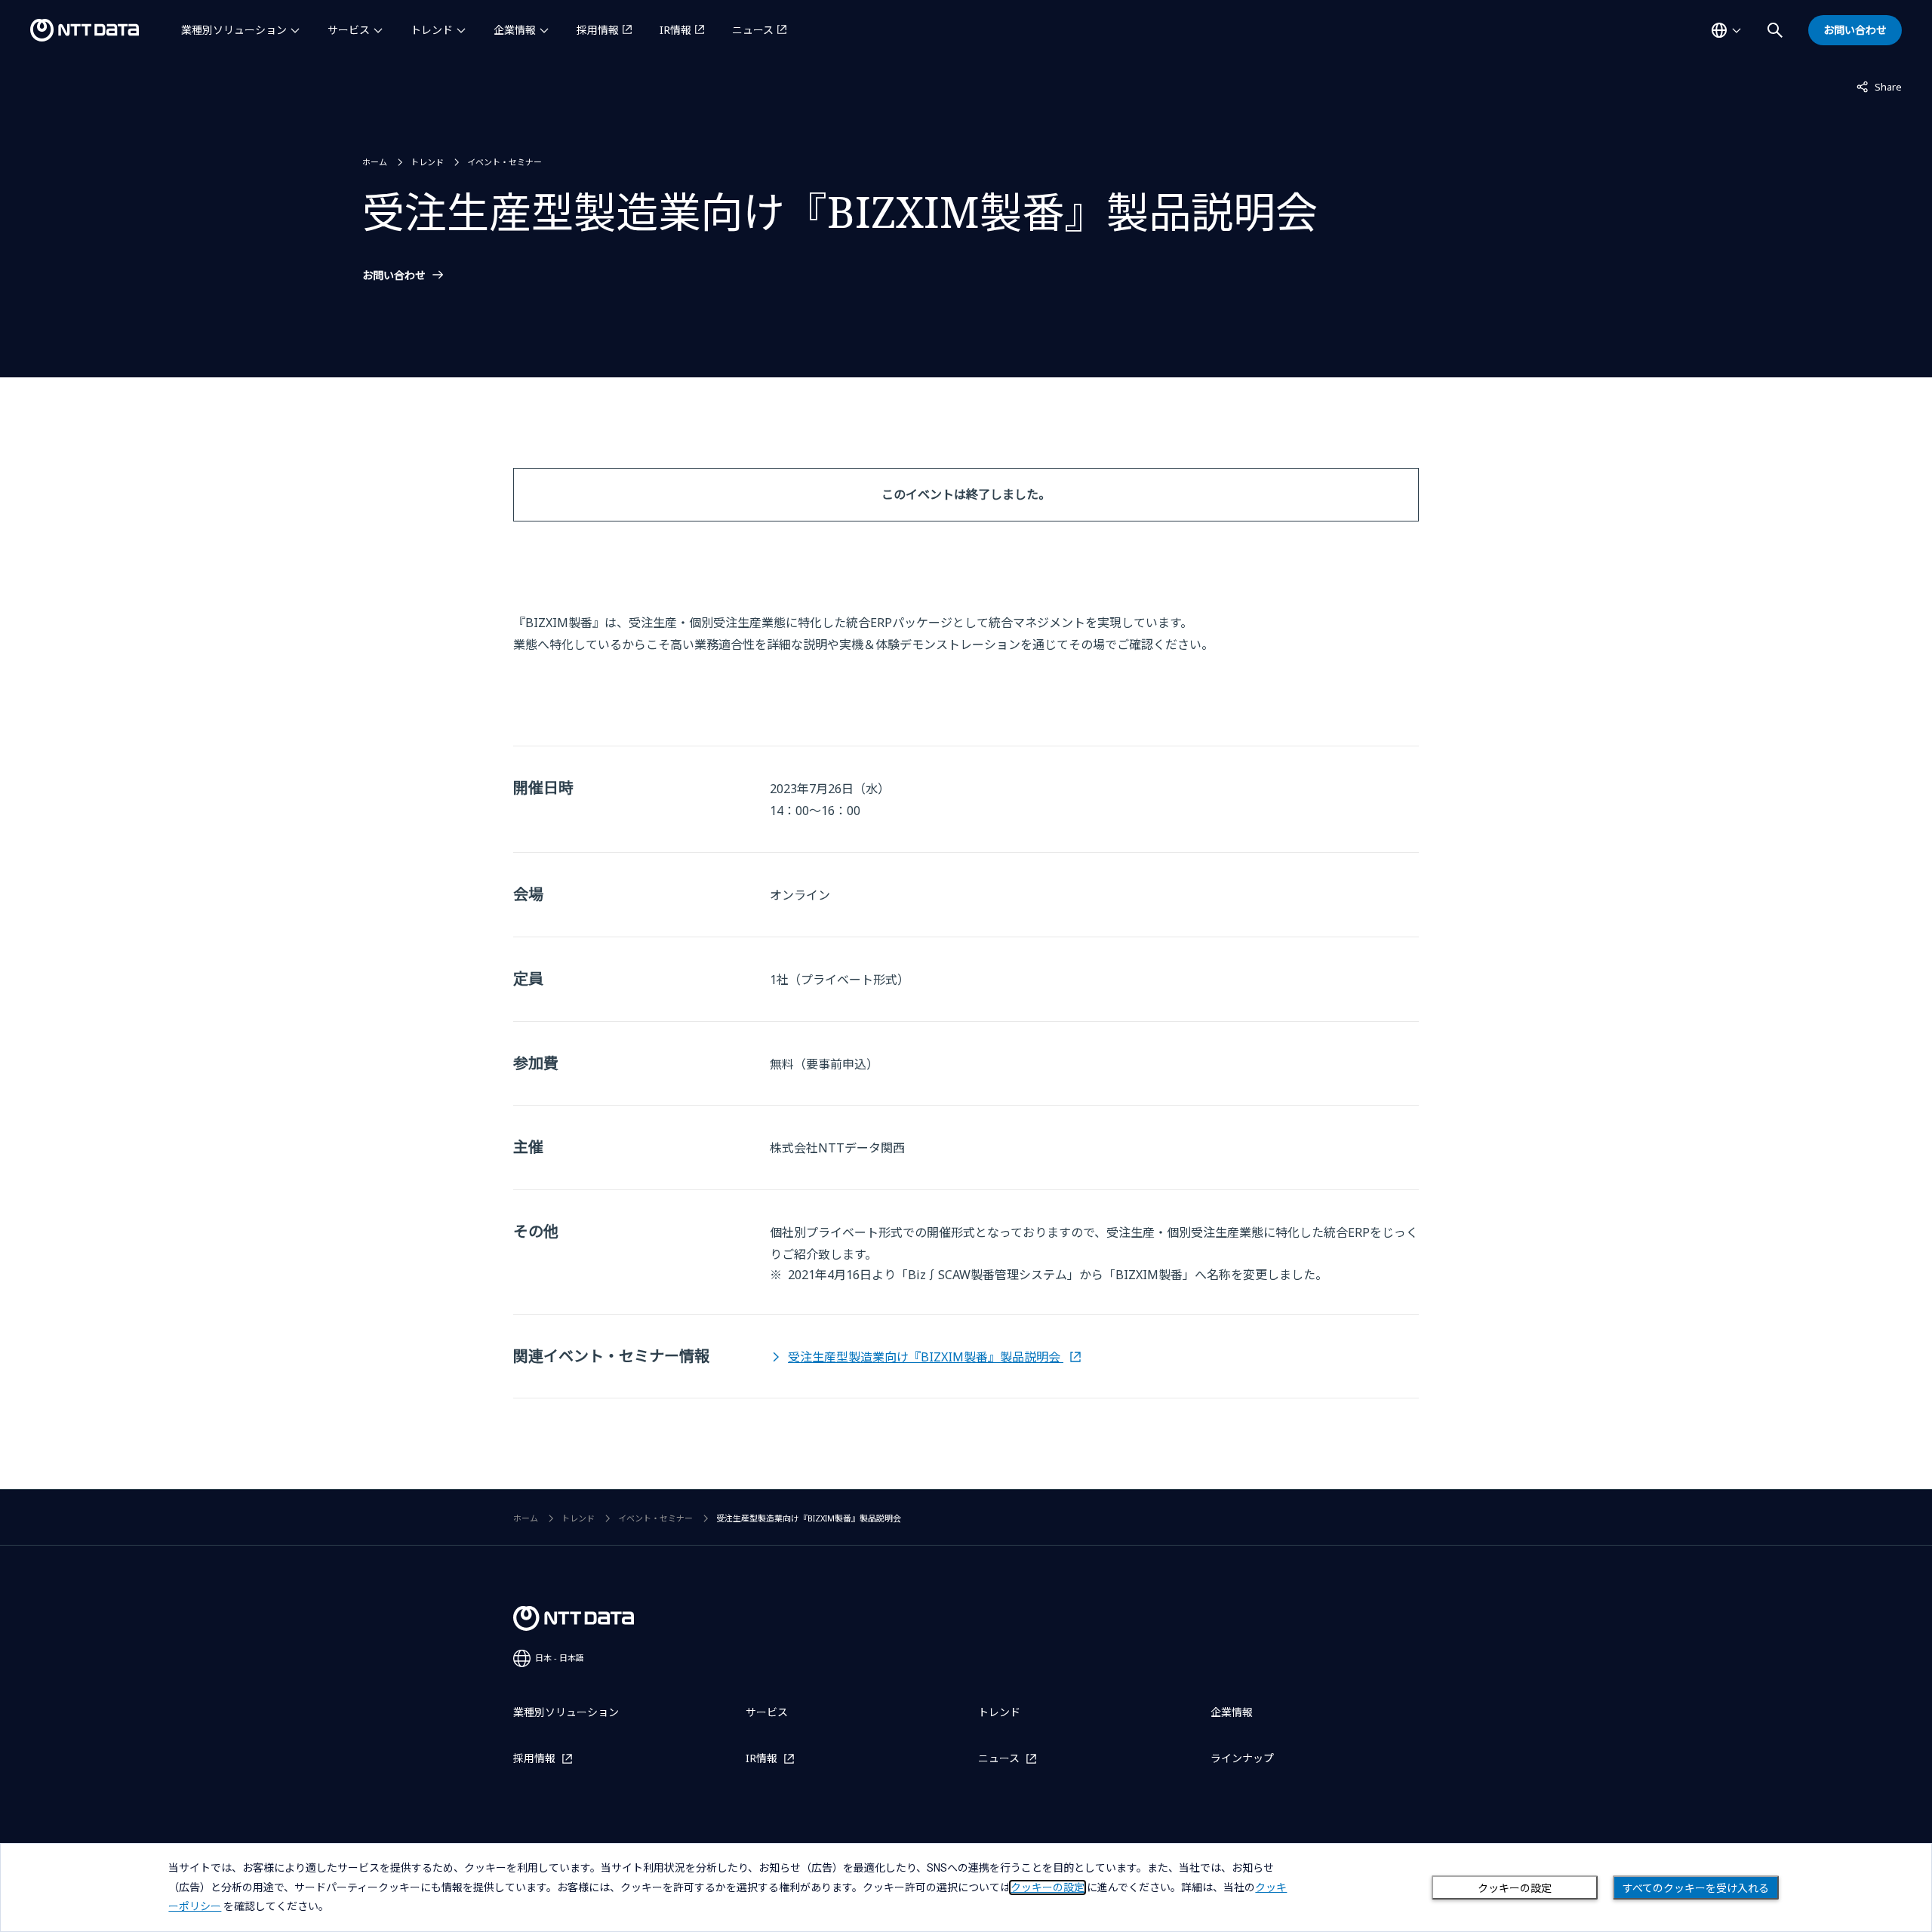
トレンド (432, 30)
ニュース (753, 30)
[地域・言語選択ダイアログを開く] (1726, 30)
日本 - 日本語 (560, 1658)
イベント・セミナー (505, 162)
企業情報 (515, 30)
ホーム (375, 162)
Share (1879, 86)
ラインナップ (1242, 1758)
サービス (349, 30)
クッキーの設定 (1515, 1888)
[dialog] (966, 1887)
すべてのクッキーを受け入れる (1696, 1888)
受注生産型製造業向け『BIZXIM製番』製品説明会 (926, 1357)
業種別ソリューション (234, 30)
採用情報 (598, 30)
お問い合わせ (394, 275)
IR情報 (675, 30)
